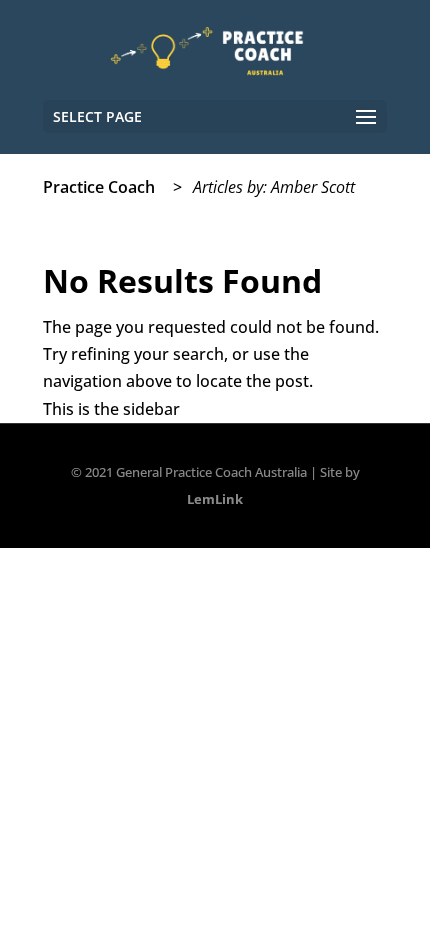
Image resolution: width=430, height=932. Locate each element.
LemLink (215, 499)
